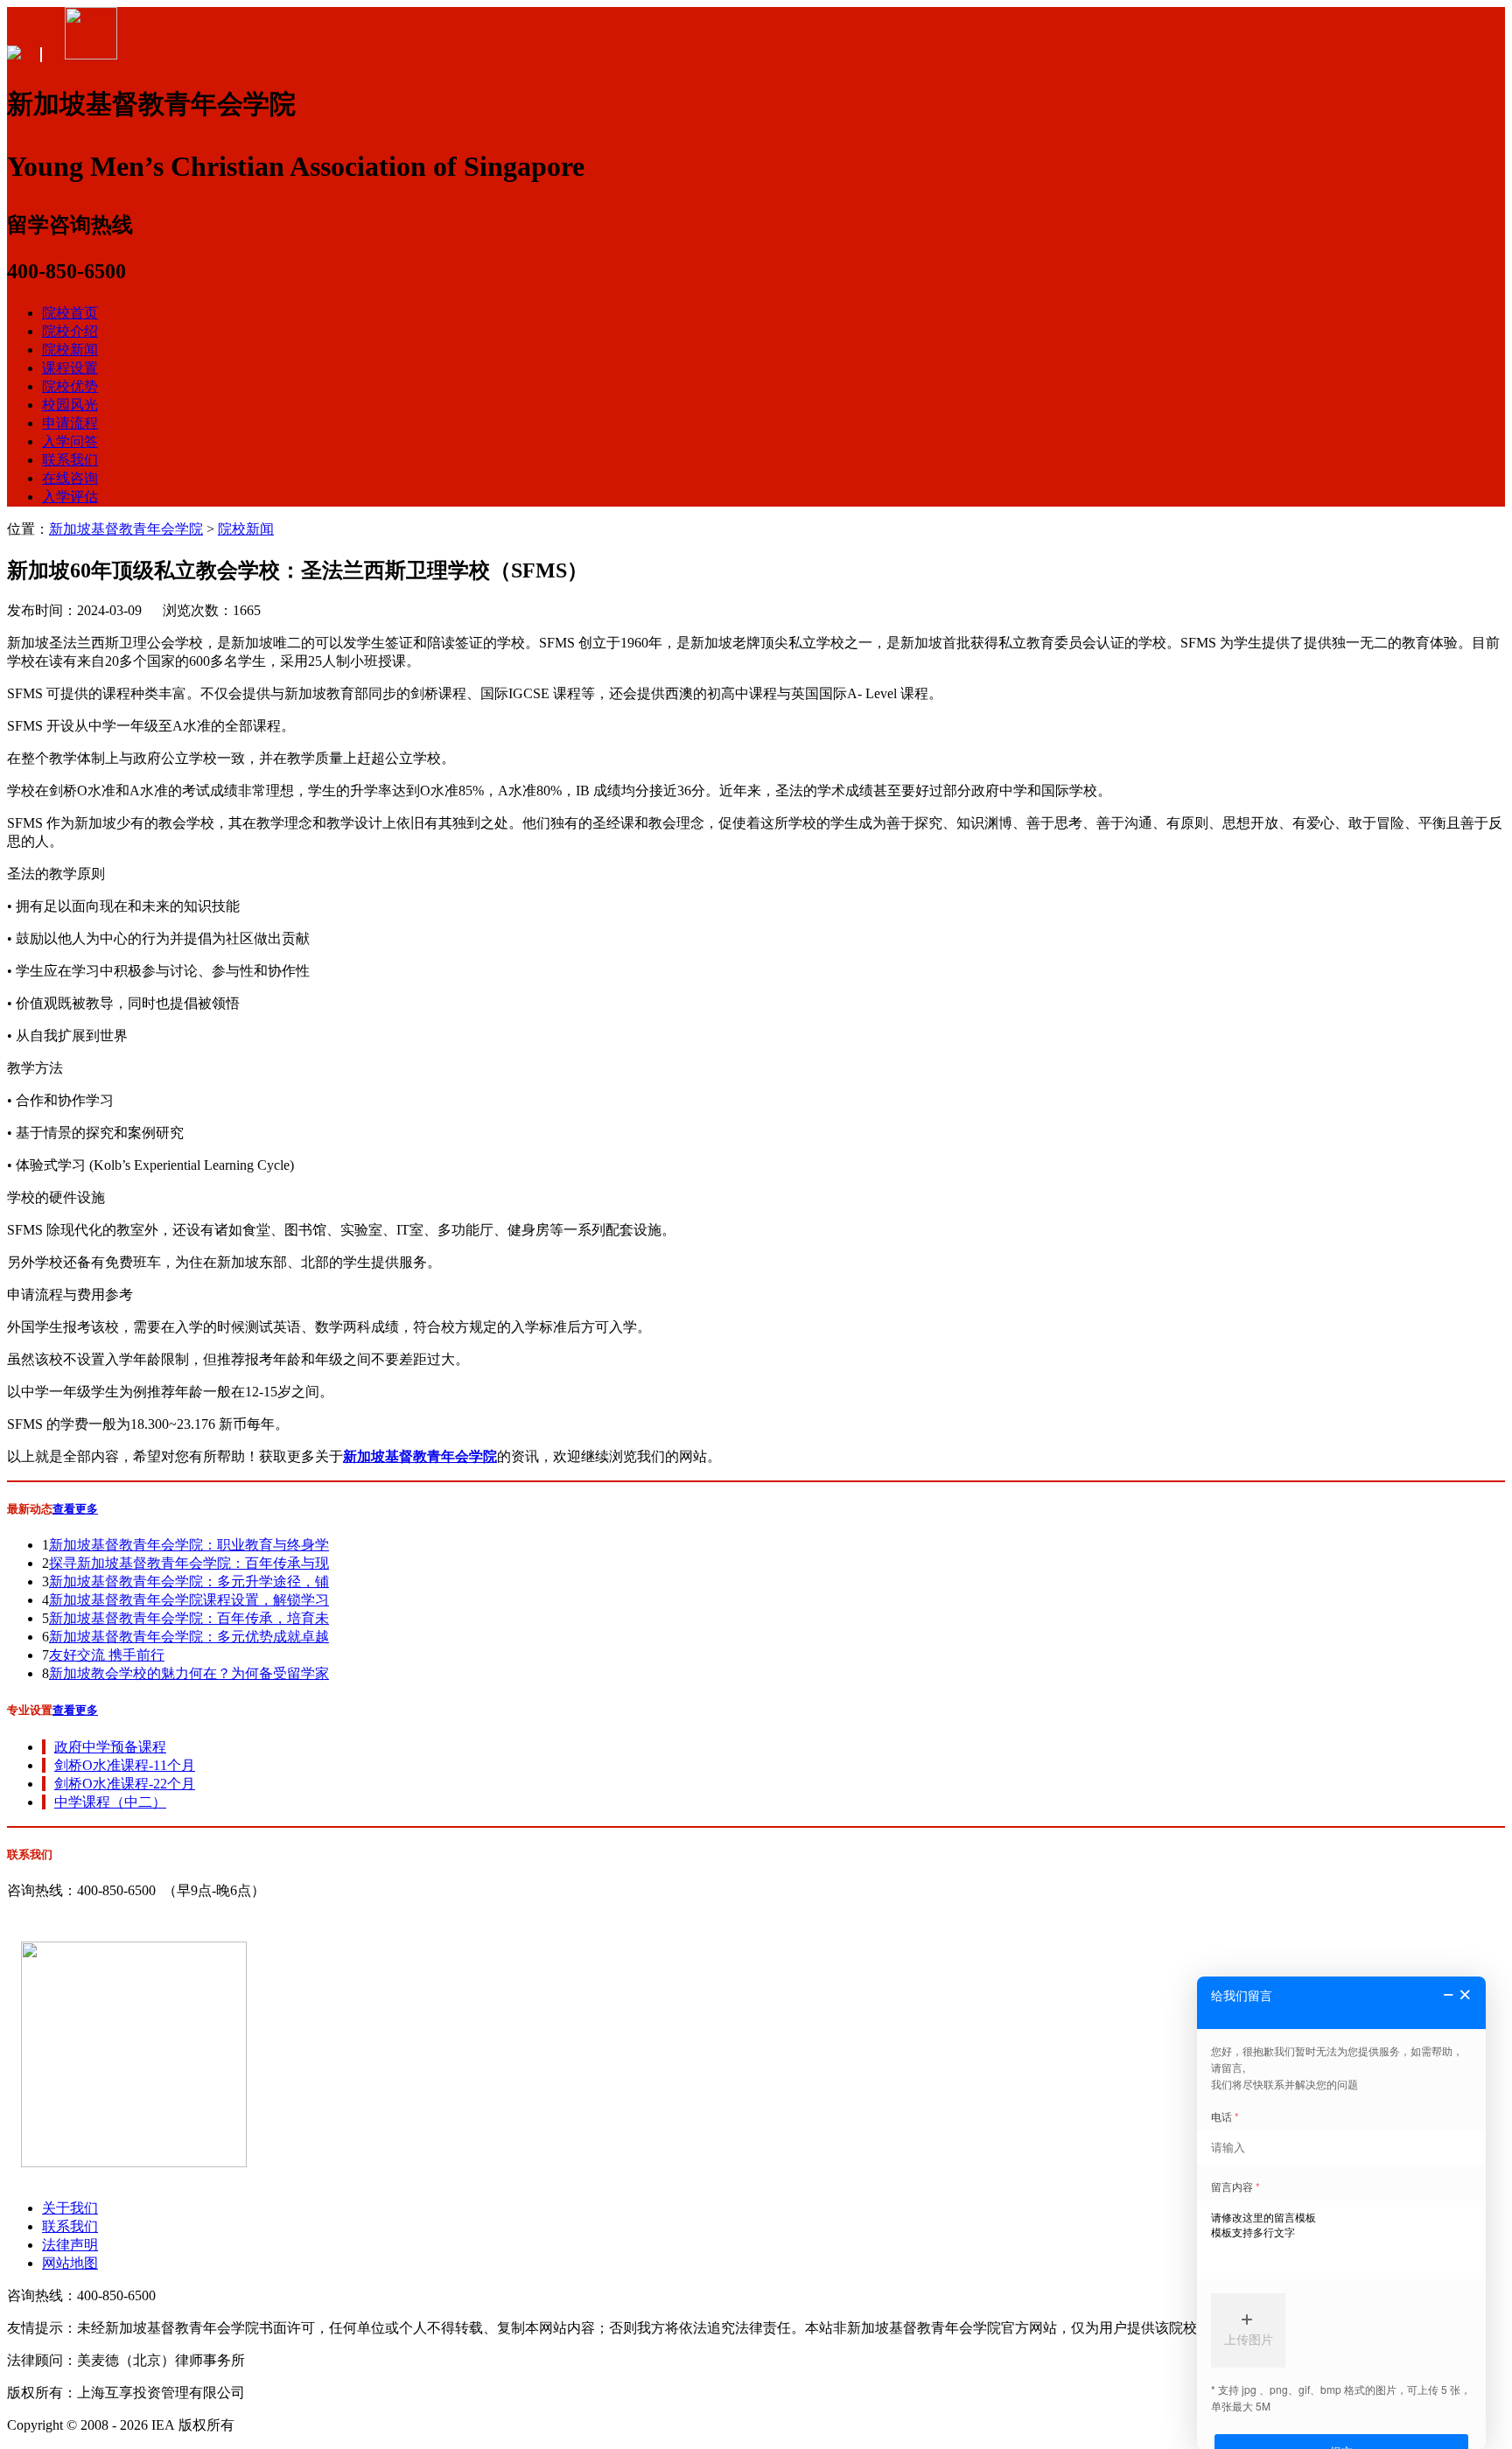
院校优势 (70, 386)
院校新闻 (70, 350)
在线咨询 (70, 478)
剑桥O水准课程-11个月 (125, 1765)
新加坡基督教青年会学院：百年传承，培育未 (189, 1618)
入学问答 (70, 441)
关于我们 (70, 2208)
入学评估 (70, 497)
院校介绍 (70, 331)
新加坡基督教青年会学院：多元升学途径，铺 (189, 1581)
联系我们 (70, 460)
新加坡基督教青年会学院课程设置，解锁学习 (189, 1600)
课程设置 (70, 368)
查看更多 (75, 1509)
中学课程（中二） (110, 1802)
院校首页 (70, 313)
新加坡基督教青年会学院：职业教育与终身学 (189, 1545)
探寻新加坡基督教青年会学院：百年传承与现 (189, 1563)
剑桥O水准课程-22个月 (125, 1784)
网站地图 (70, 2263)
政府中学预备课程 (110, 1747)
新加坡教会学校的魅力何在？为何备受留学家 (189, 1673)
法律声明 (70, 2245)
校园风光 (70, 405)
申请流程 (70, 423)
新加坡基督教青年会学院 (126, 529)
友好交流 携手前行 (107, 1655)
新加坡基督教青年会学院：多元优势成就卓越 (189, 1637)
